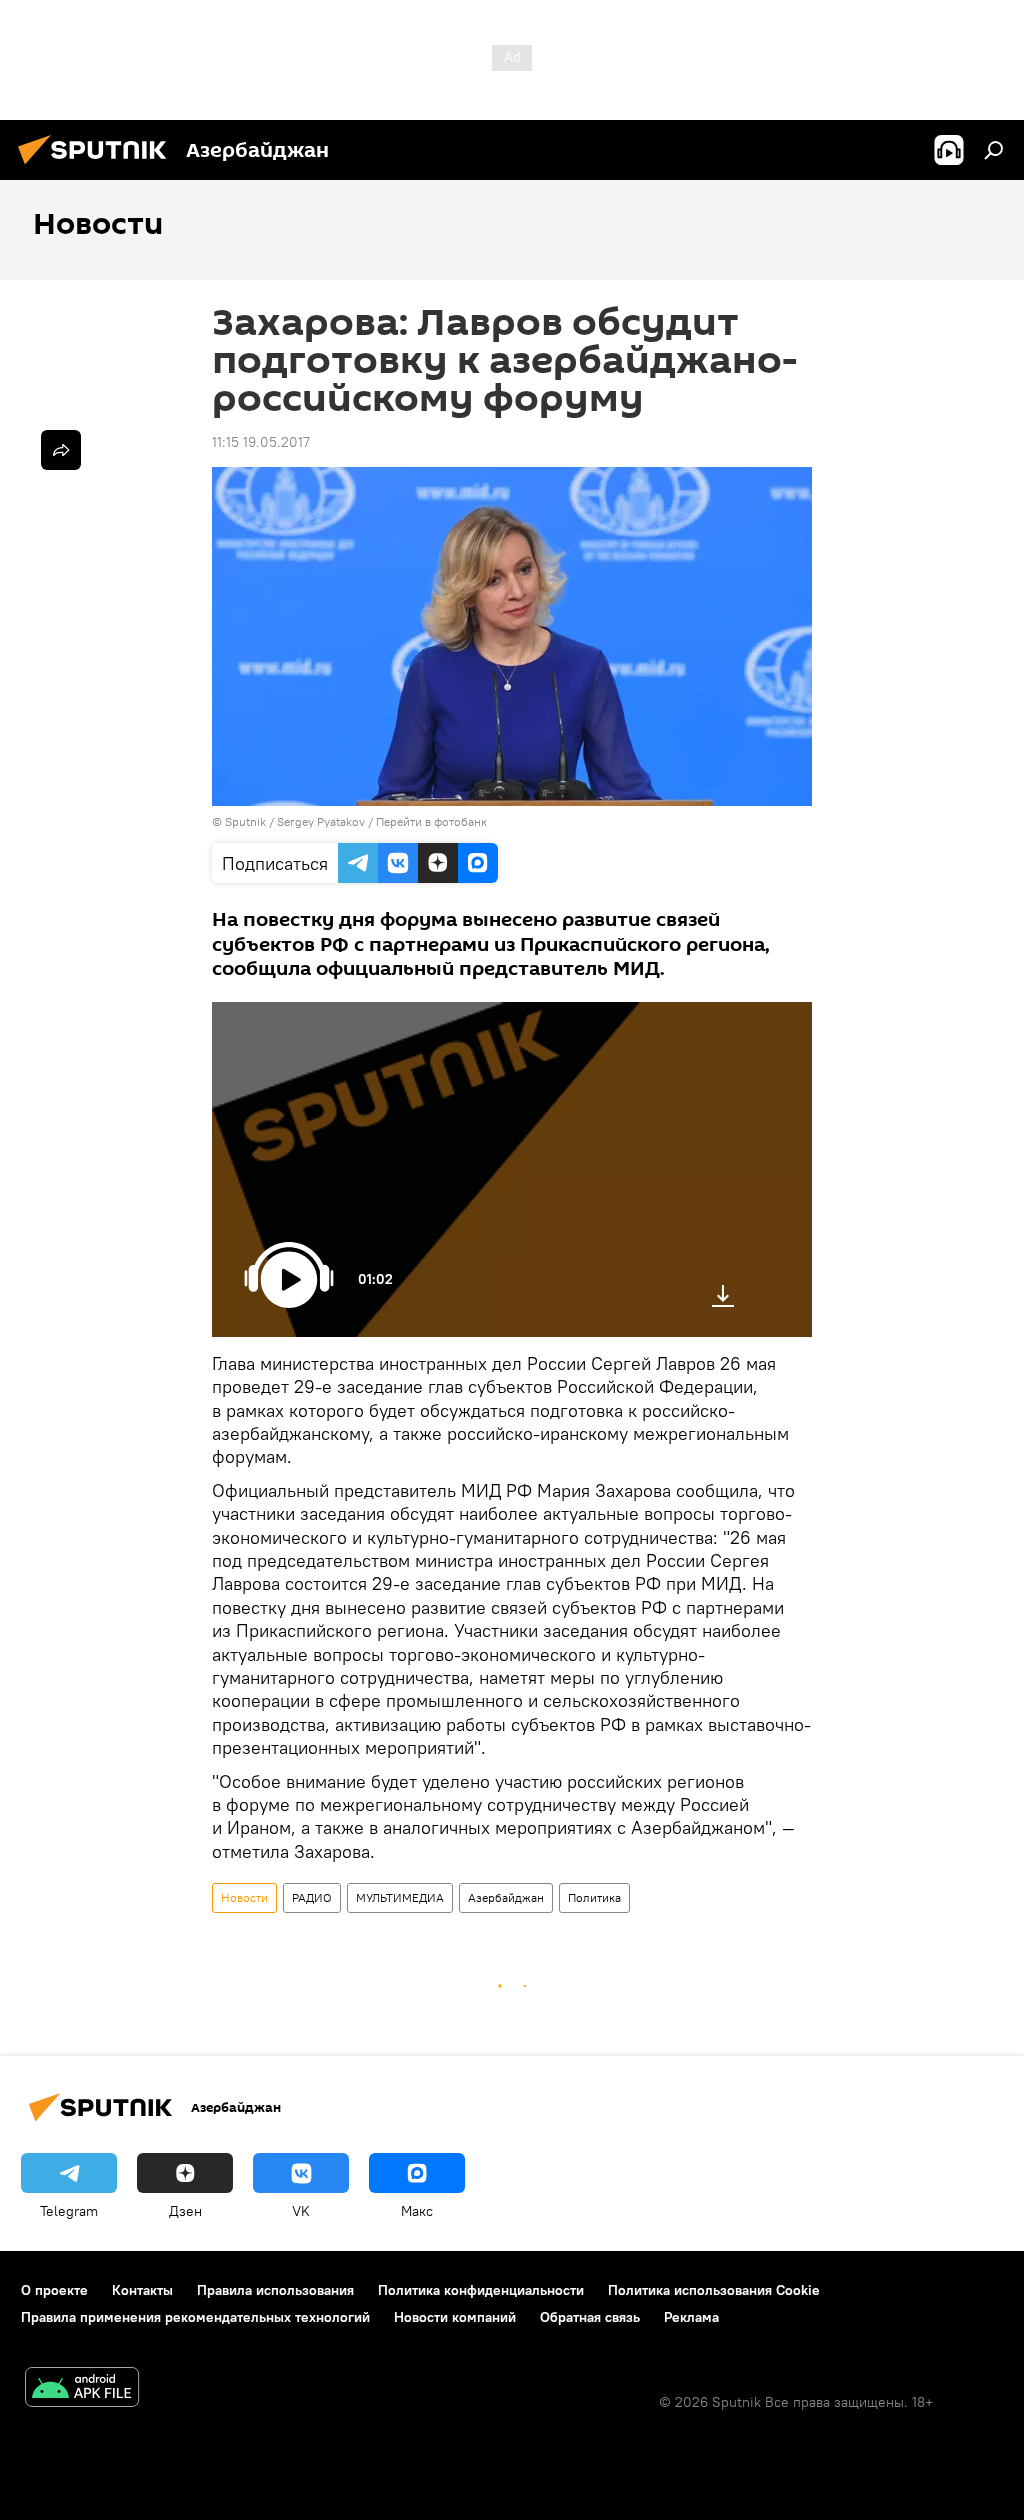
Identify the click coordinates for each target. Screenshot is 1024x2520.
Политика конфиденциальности (481, 2290)
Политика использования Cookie (714, 2290)
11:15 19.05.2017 (261, 442)
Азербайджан (506, 1897)
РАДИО (312, 1897)
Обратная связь (590, 2317)
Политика (594, 1897)
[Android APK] (82, 2389)
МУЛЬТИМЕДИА (400, 1897)
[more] (61, 450)
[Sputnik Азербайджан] (98, 167)
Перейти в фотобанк (431, 821)
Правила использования (275, 2290)
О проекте (54, 2290)
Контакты (142, 2290)
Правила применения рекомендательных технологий (195, 2317)
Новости (244, 1897)
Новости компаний (455, 2317)
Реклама (691, 2317)
